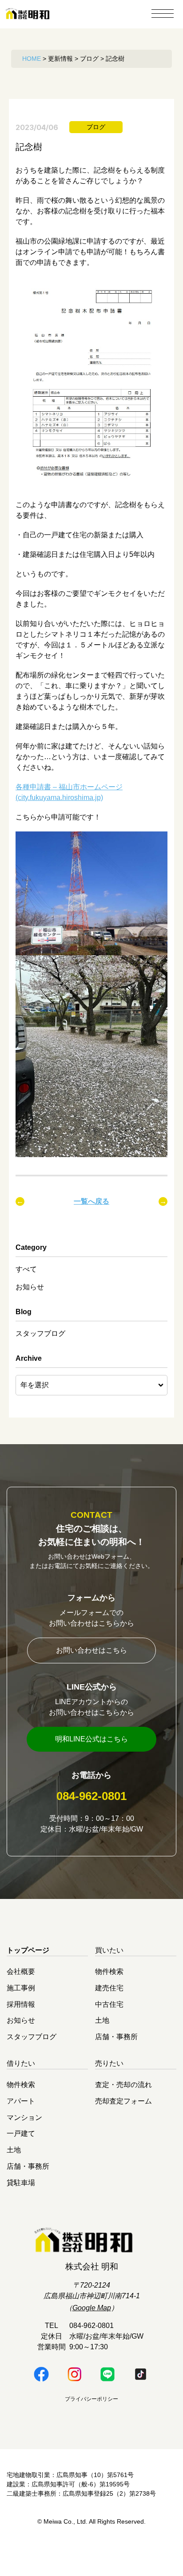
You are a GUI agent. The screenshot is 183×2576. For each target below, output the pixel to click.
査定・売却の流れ (123, 2085)
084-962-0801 (91, 1796)
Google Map (92, 2308)
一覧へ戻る (91, 1201)
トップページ (28, 1950)
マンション (24, 2117)
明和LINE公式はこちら (91, 1739)
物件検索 (109, 1971)
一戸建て (21, 2133)
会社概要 (21, 1971)
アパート (21, 2101)
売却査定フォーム (123, 2101)
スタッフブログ (40, 1333)
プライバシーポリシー (91, 2399)
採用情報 (21, 2004)
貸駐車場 (21, 2182)
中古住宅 (109, 2004)
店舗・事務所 (116, 2037)
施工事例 (21, 1988)
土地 (102, 2020)
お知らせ (30, 1287)
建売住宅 (109, 1988)
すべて (26, 1269)
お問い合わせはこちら (91, 1650)
